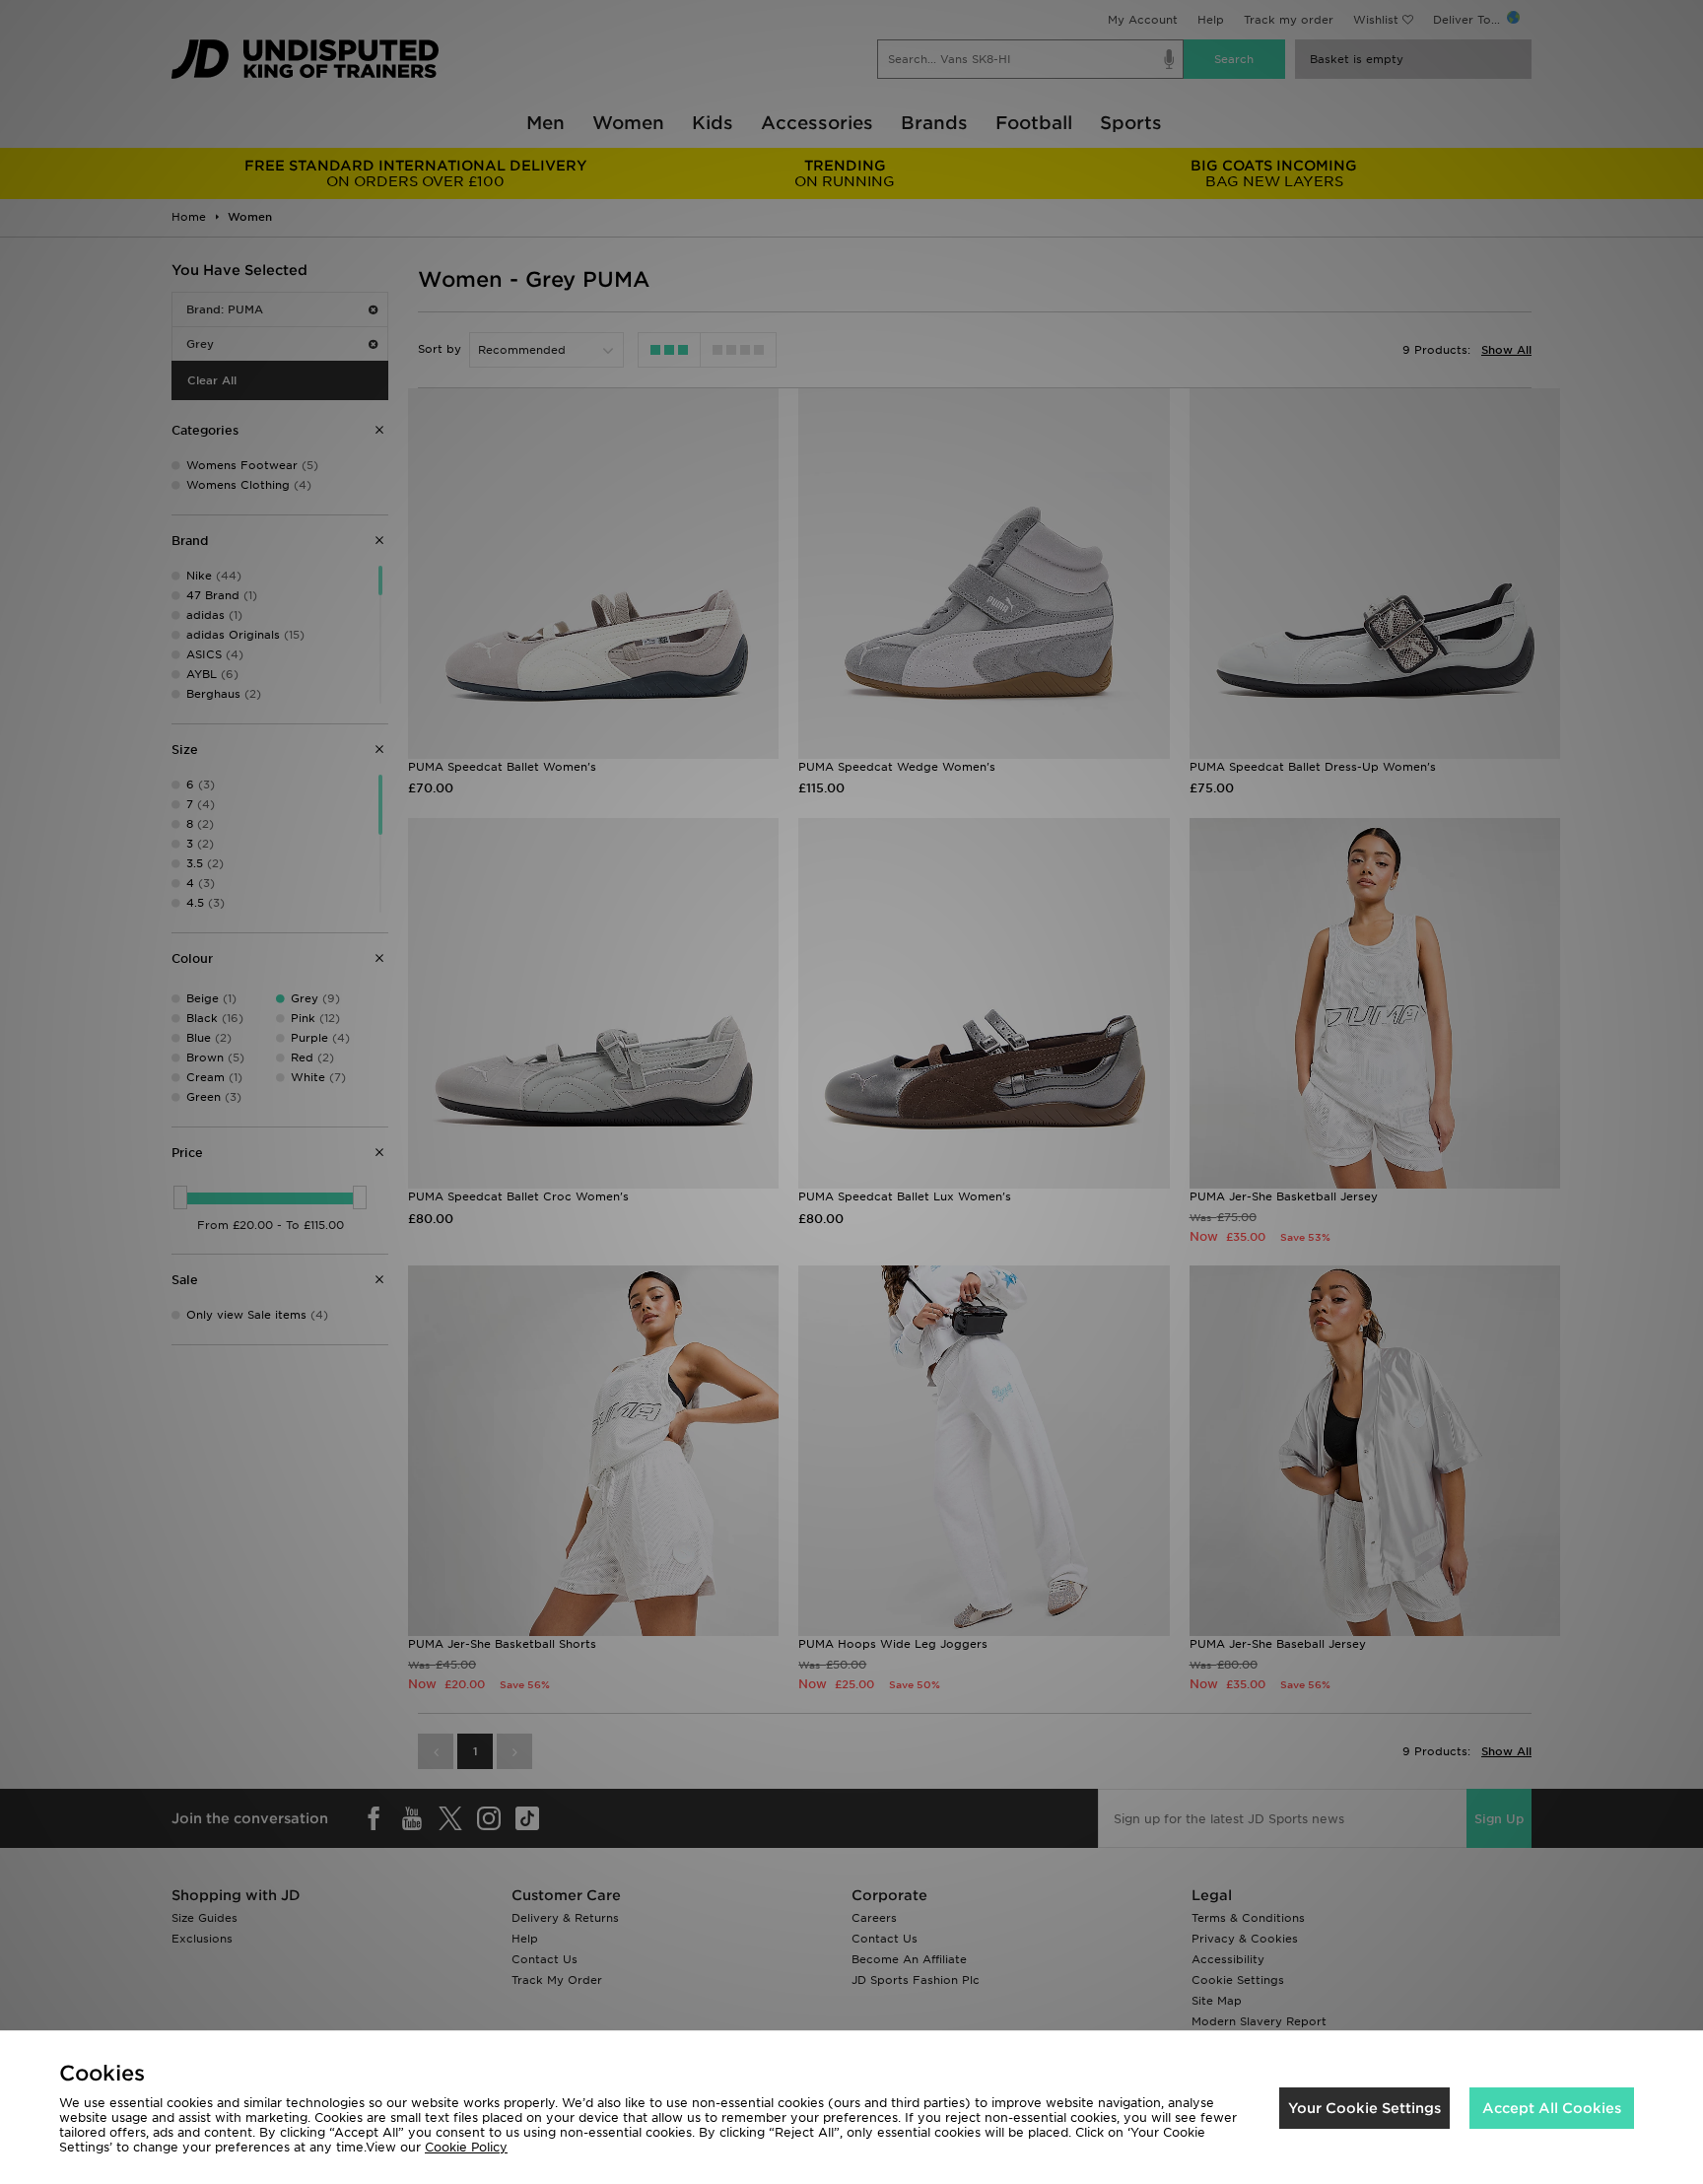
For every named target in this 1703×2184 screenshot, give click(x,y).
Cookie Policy (466, 2147)
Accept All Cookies (1552, 2108)
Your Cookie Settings (1364, 2108)
